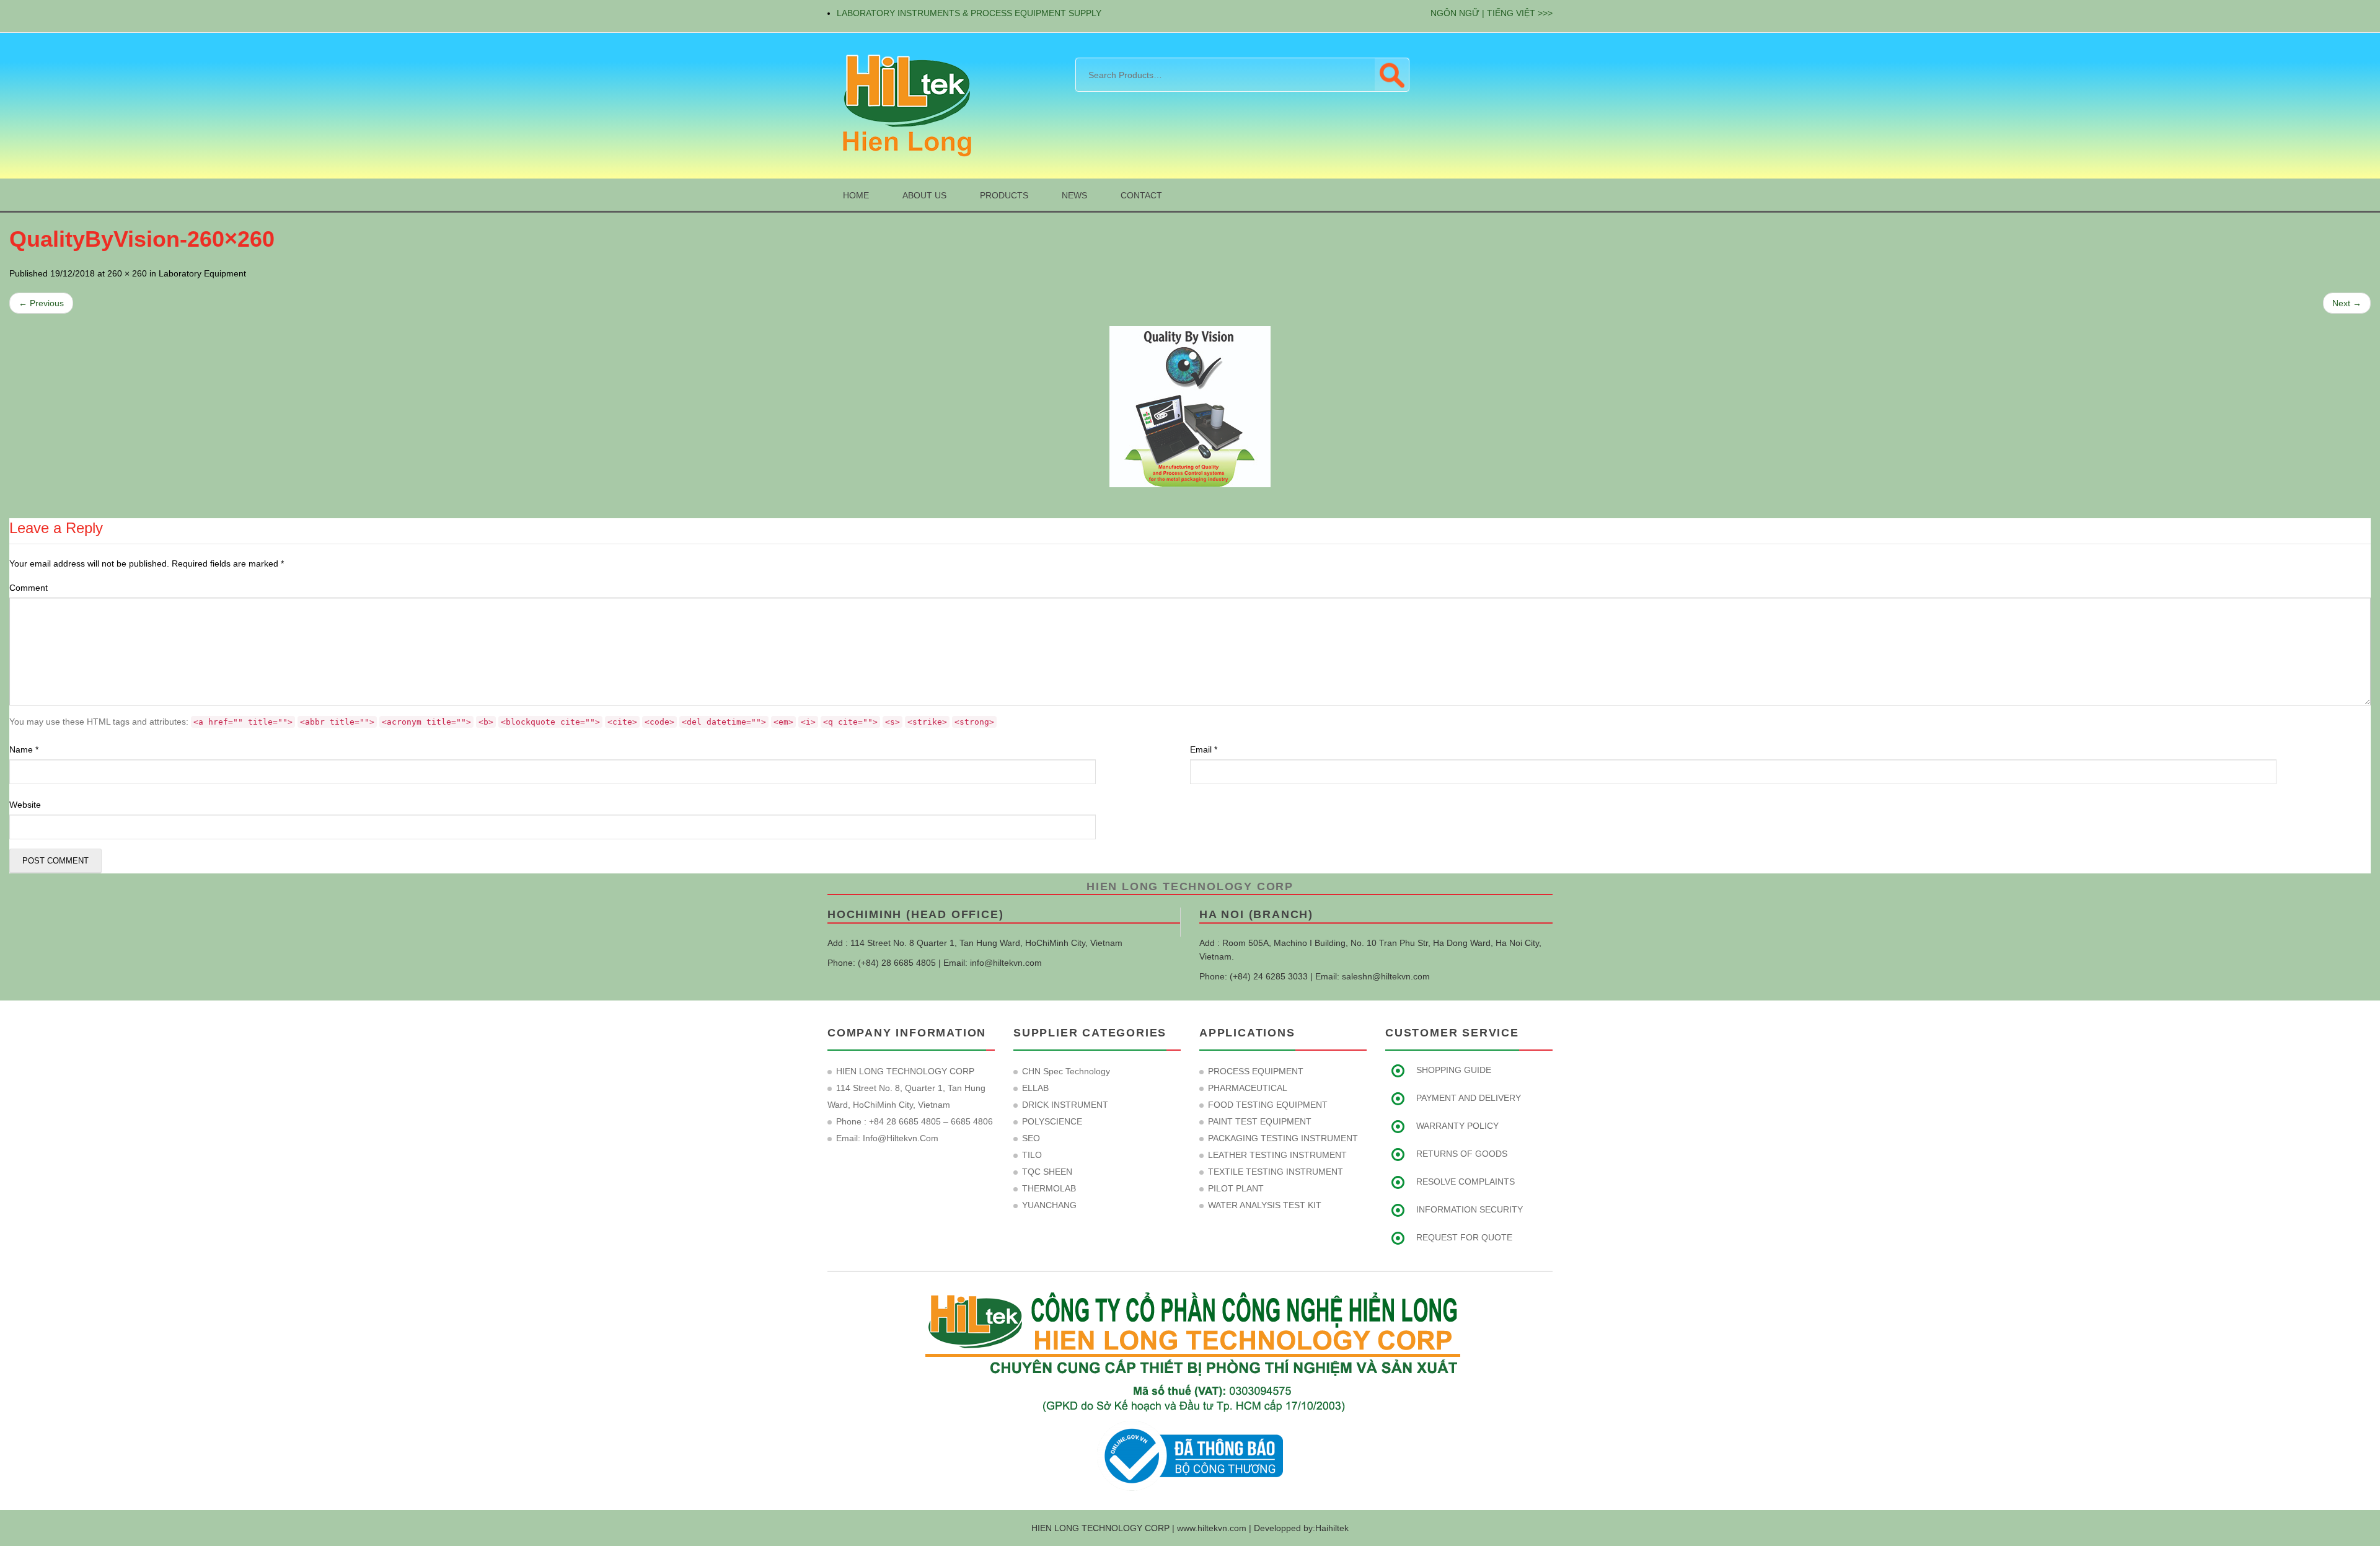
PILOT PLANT (1236, 1188)
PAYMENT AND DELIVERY (1469, 1098)
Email (1204, 749)
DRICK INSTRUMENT (1065, 1105)
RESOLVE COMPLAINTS (1465, 1182)
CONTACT (1141, 195)
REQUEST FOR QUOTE (1464, 1237)
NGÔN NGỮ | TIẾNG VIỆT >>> (1492, 13)
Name (24, 749)
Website (25, 805)
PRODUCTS (1004, 195)
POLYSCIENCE (1052, 1121)
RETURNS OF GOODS (1462, 1154)
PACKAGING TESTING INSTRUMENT (1283, 1138)
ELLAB (1035, 1088)
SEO (1031, 1138)
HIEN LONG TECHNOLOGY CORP (1190, 886)
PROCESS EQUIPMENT (1256, 1071)
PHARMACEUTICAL (1248, 1088)
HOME (856, 195)
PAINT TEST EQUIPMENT (1260, 1121)
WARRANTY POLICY (1457, 1126)
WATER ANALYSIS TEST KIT (1265, 1205)
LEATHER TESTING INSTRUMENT (1277, 1155)
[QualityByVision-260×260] (1190, 407)
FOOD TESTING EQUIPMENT (1268, 1105)
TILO (1032, 1155)
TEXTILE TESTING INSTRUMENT (1276, 1172)
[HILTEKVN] (905, 105)
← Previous (41, 303)
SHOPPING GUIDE (1454, 1070)
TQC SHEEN (1047, 1172)
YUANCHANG (1049, 1205)
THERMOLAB (1049, 1188)
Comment (29, 588)
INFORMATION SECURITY (1470, 1209)
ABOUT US (924, 195)
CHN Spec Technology (1066, 1071)
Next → (2347, 303)
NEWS (1074, 195)
